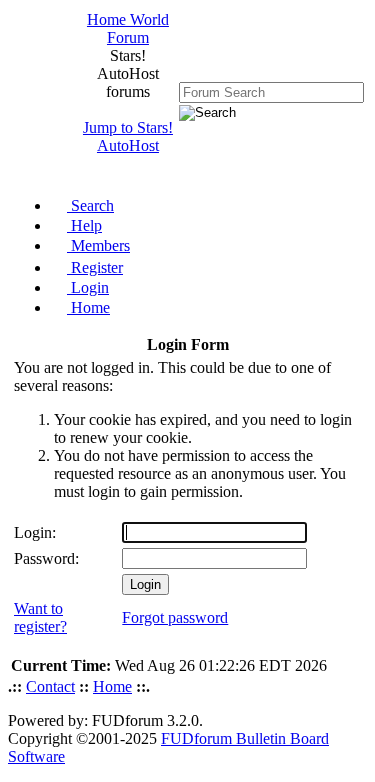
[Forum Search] (271, 91)
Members (98, 245)
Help (84, 225)
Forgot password (175, 617)
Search (90, 205)
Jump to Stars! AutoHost (128, 136)
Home (88, 307)
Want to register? (40, 617)
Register (95, 267)
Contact (50, 686)
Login (88, 287)
